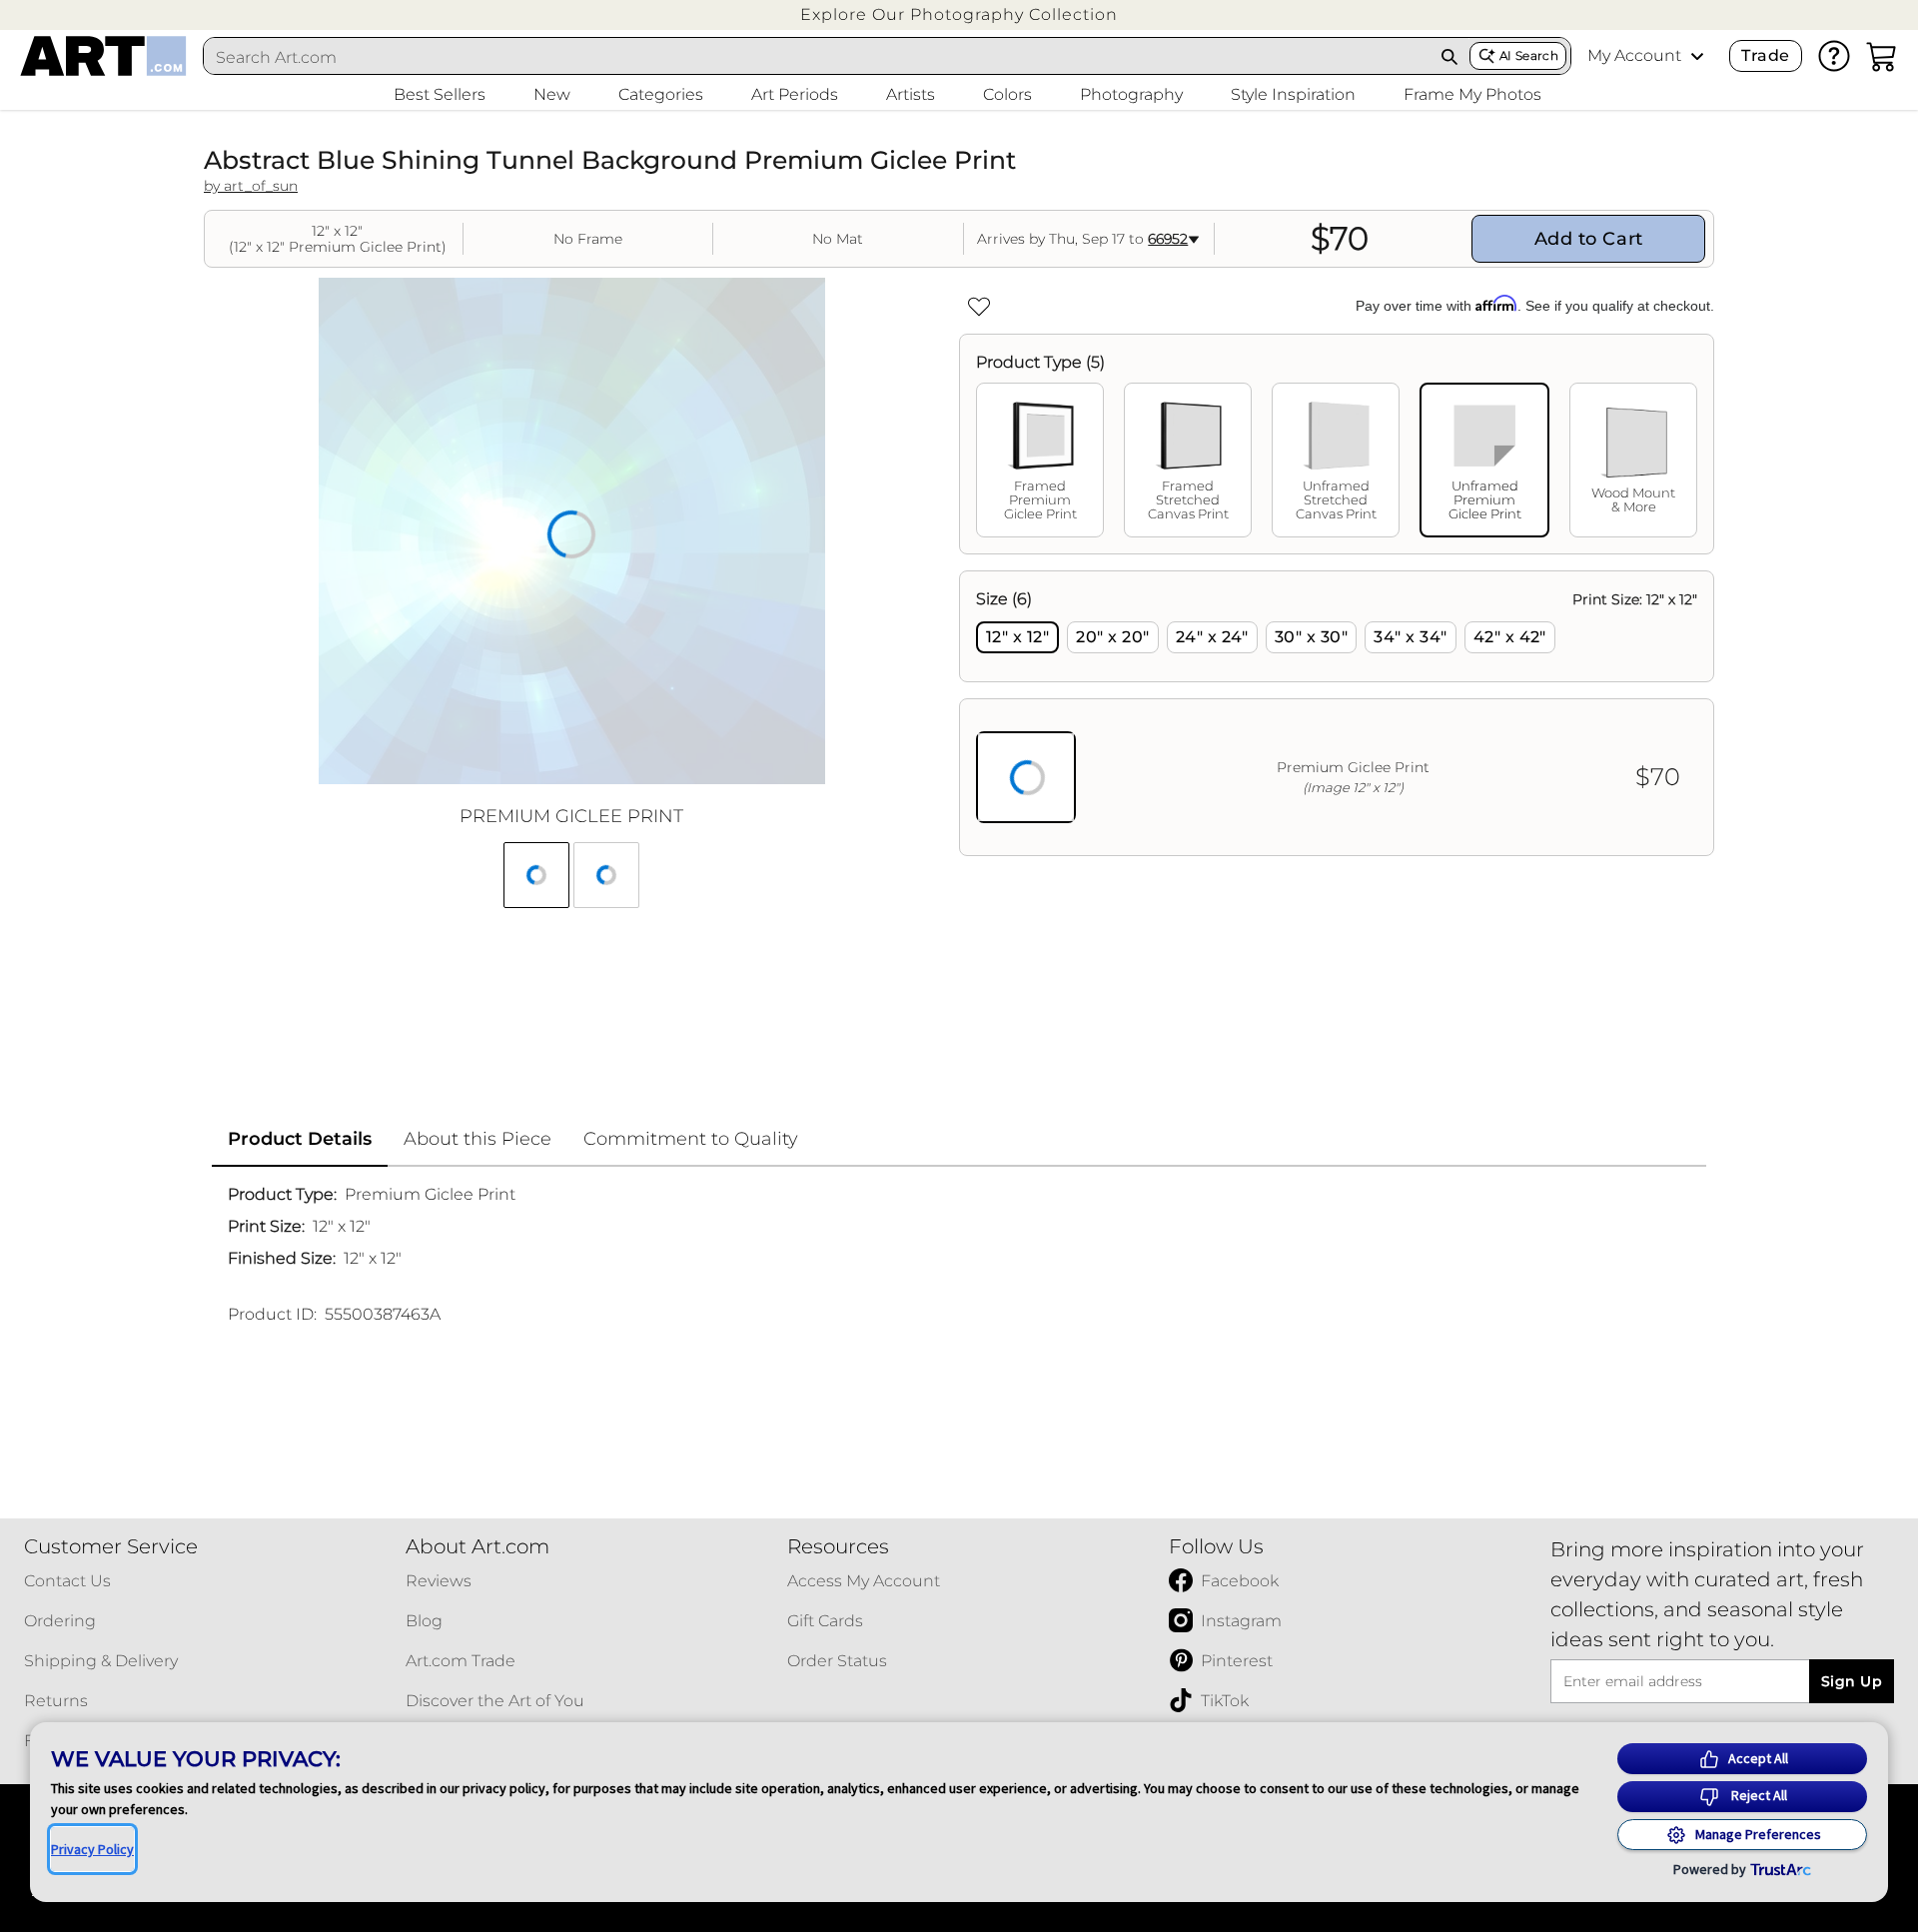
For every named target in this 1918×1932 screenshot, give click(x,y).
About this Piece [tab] (478, 1139)
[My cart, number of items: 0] (1882, 56)
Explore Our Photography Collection (959, 14)
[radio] (1017, 637)
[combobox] (817, 57)
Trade (1765, 55)
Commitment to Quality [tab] (691, 1139)
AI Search (1529, 55)
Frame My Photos (1472, 94)
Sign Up (1852, 1681)
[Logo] (103, 56)
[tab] (1040, 460)
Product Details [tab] (300, 1139)
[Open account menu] (1697, 56)
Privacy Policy (92, 1849)
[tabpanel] (1337, 713)
